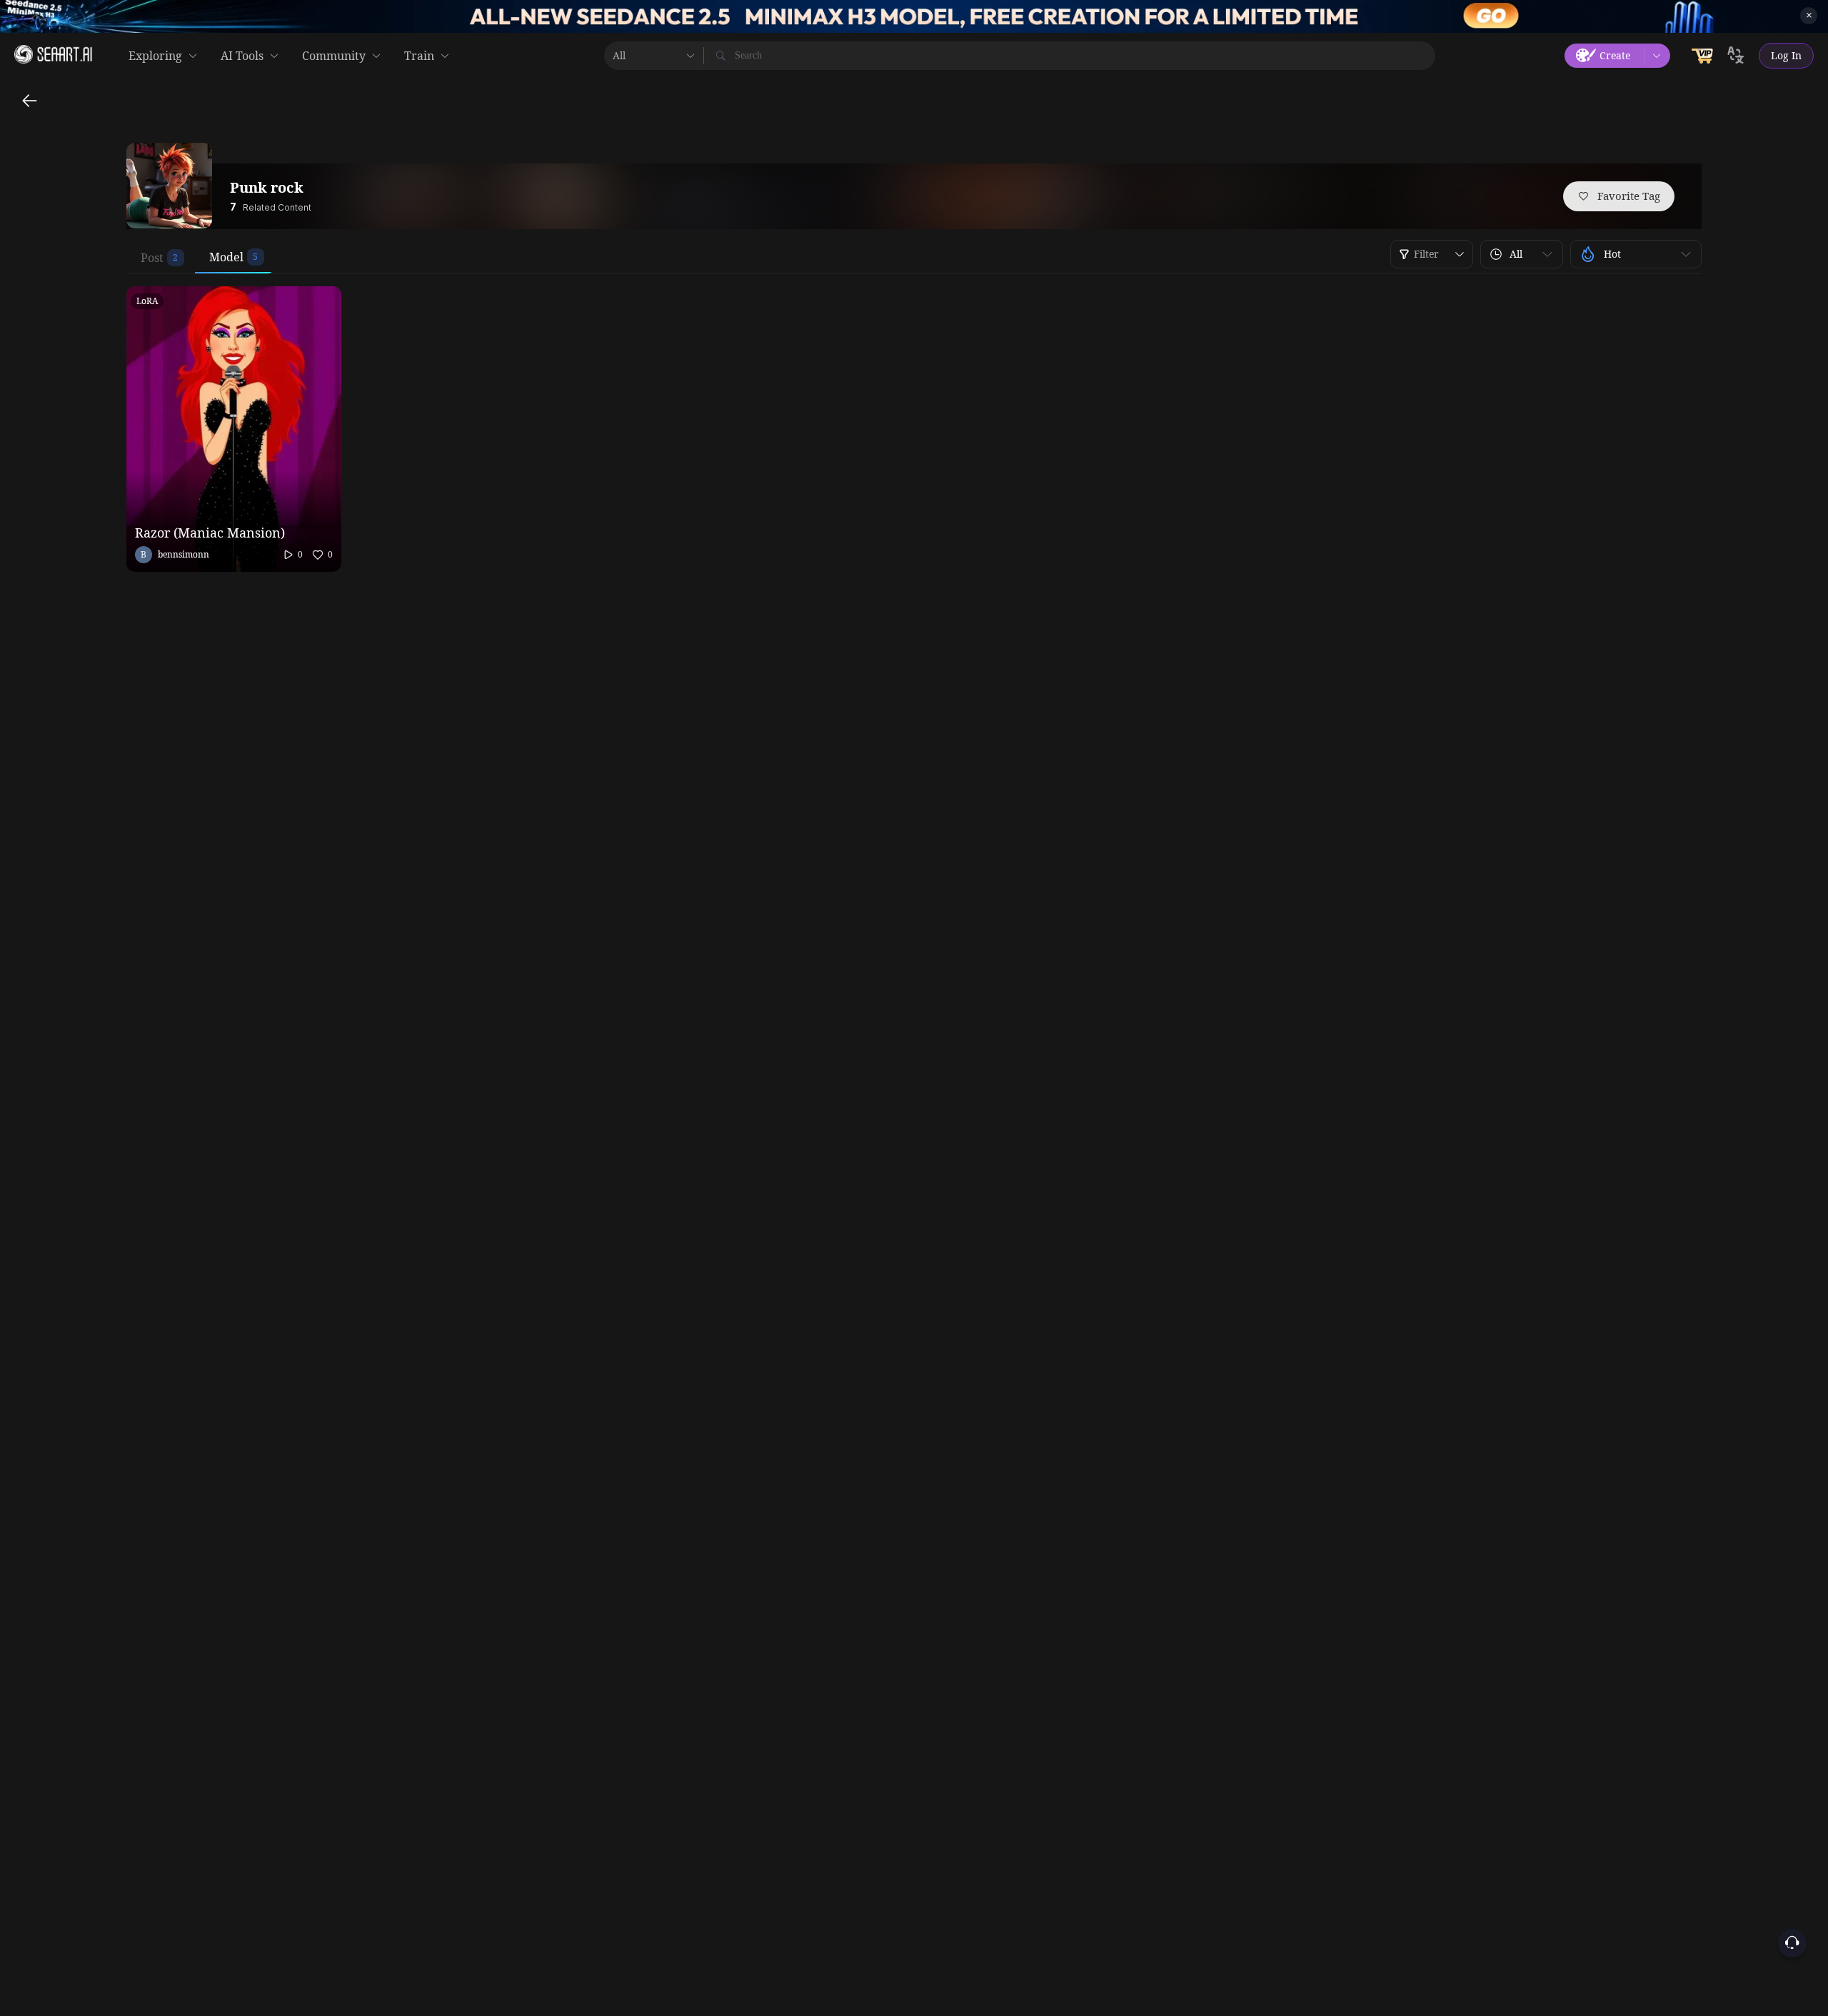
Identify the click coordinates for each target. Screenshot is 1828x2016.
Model (226, 257)
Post (152, 258)
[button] (1522, 254)
